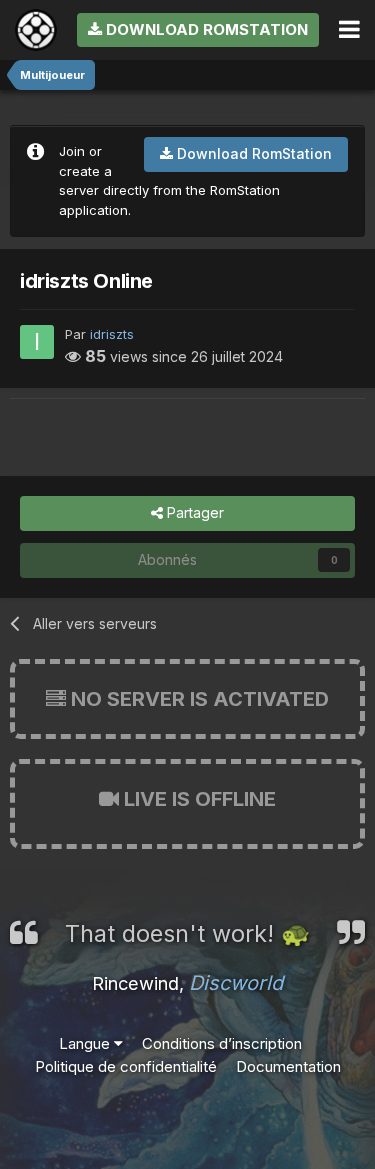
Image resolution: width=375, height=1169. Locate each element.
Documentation (288, 1066)
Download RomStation (205, 29)
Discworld (236, 983)
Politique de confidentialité (126, 1066)
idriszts (112, 334)
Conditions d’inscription (222, 1043)
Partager (193, 512)
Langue (86, 1043)
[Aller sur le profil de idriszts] (37, 342)
